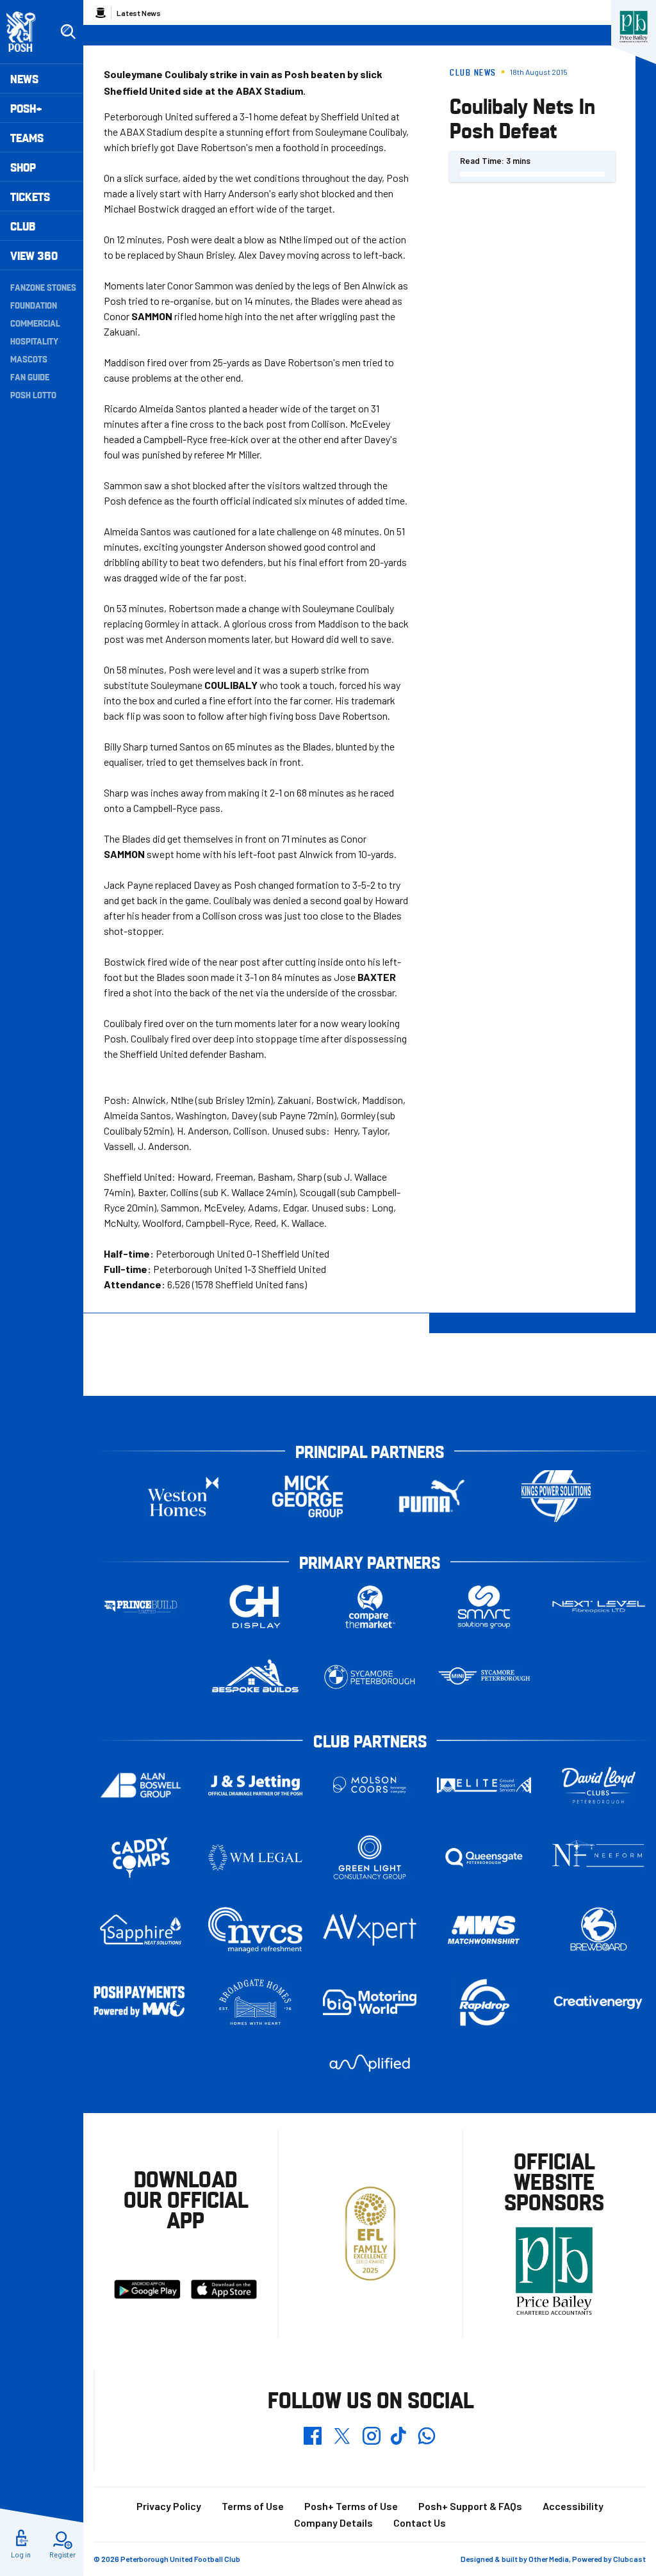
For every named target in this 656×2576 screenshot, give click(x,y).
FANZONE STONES (43, 287)
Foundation (34, 305)
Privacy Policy (169, 2506)
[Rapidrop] (484, 2003)
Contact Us (420, 2523)
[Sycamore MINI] (484, 1677)
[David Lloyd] (599, 1786)
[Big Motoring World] (370, 2002)
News (24, 78)
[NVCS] (255, 1930)
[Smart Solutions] (484, 1607)
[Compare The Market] (370, 1607)
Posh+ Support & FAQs (470, 2506)
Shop (23, 167)
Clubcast (629, 2559)
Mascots (29, 359)
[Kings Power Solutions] (556, 1496)
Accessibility (573, 2506)
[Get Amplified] (370, 2063)
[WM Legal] (255, 1857)
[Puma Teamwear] (432, 1496)
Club (23, 226)
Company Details (333, 2523)
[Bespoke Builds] (255, 1677)
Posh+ (26, 108)
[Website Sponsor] (634, 27)
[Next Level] (599, 1607)
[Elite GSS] (484, 1785)
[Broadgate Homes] (255, 2003)
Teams (27, 137)
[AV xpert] (370, 1930)
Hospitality (34, 341)
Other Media (549, 2559)
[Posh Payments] (141, 2002)
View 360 (34, 255)
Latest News (139, 13)
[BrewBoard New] (599, 1930)
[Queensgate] (484, 1857)
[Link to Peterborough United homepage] (27, 32)
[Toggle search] (68, 32)
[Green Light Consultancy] (370, 1857)
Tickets (30, 196)
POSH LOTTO (33, 394)
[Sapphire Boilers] (141, 1930)
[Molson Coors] (370, 1786)
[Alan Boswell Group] (141, 1786)
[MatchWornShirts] (484, 1930)
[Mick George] (307, 1496)
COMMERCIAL (35, 323)
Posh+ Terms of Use (351, 2506)
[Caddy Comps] (141, 1857)
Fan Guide (30, 377)
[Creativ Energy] (599, 2003)
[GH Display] (255, 1607)
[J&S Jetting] (255, 1785)
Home (101, 13)
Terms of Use (253, 2506)
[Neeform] (599, 1858)
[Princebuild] (141, 1607)
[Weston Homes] (183, 1496)
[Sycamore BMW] (370, 1677)
